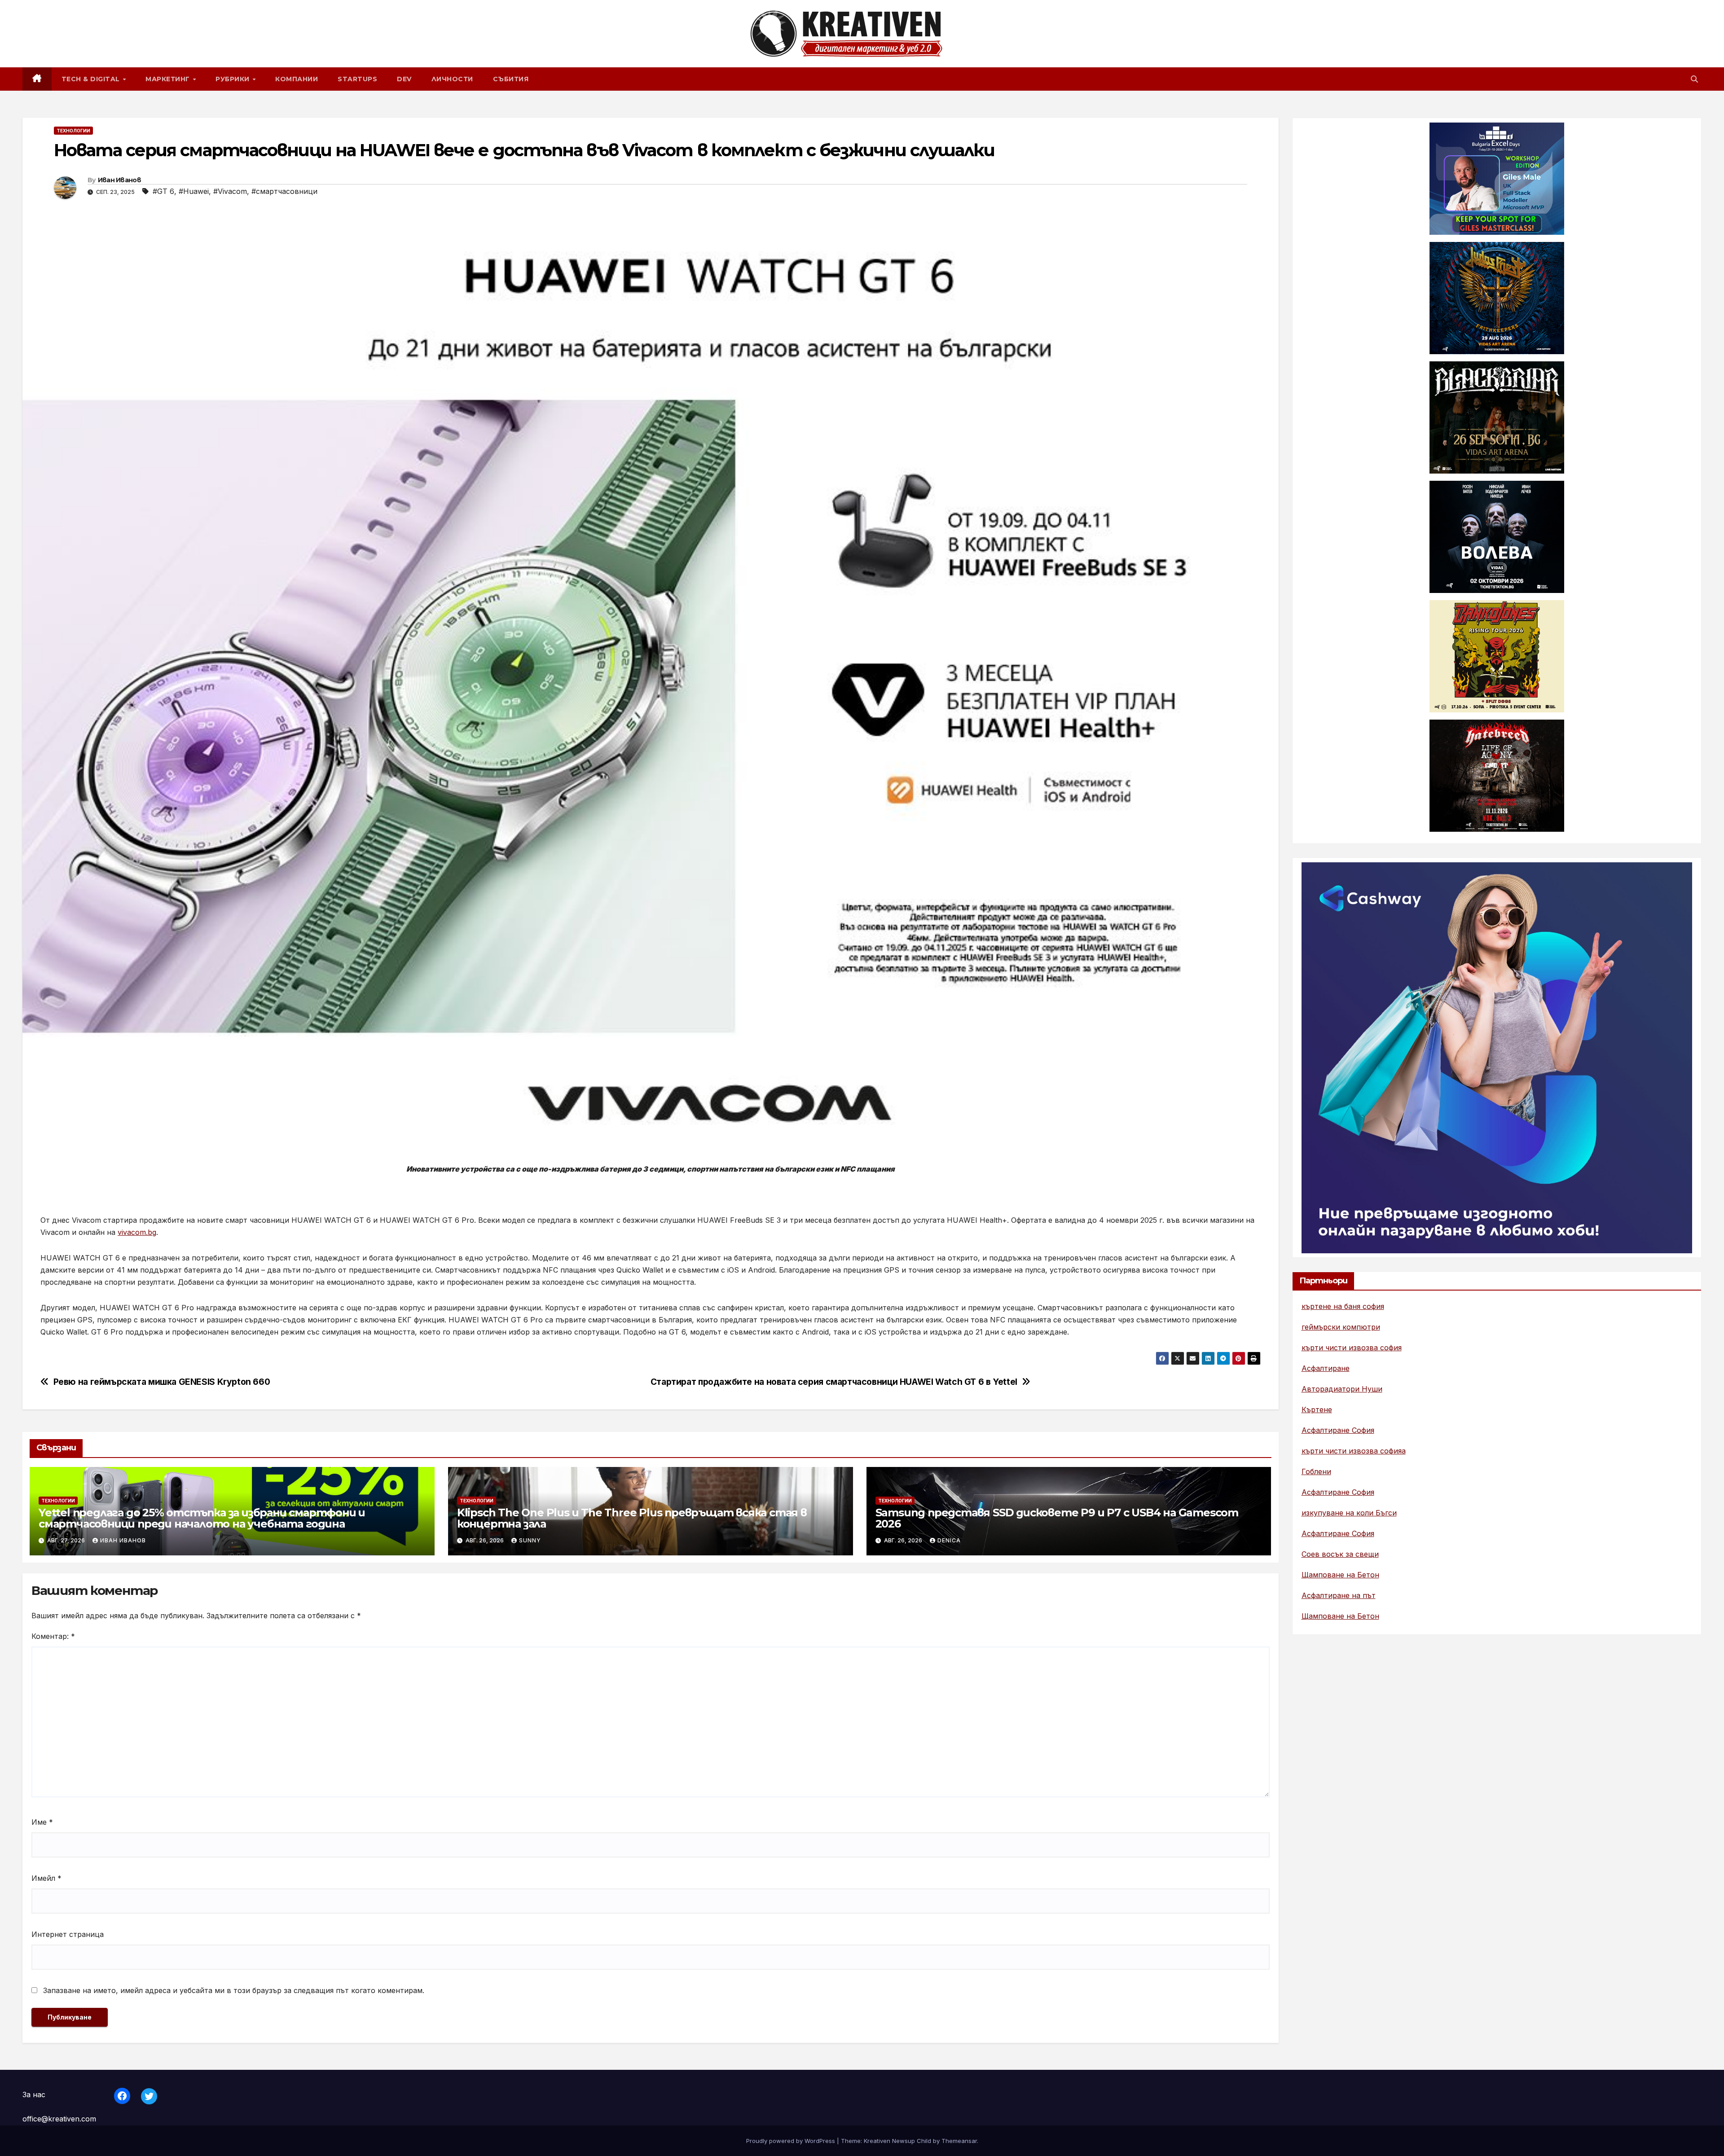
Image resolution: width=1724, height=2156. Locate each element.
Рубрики (233, 79)
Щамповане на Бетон (1340, 1575)
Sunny (530, 1540)
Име (42, 1822)
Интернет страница (68, 1934)
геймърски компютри (1341, 1327)
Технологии (73, 131)
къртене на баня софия (1343, 1307)
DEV (404, 79)
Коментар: (53, 1636)
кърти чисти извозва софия (1352, 1348)
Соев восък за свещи (1340, 1554)
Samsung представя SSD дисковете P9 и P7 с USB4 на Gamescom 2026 (1057, 1518)
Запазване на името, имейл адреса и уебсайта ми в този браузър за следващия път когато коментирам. (234, 1990)
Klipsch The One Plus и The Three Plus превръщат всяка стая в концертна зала (632, 1518)
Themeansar (959, 2141)
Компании (297, 79)
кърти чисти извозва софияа (1354, 1451)
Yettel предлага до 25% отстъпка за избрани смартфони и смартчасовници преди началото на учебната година (202, 1518)
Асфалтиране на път (1339, 1596)
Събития (511, 79)
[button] (1694, 79)
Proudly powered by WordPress (792, 2141)
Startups (357, 79)
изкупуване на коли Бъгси (1349, 1513)
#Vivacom (230, 191)
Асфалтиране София (1338, 1431)
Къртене (1317, 1410)
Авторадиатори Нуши (1342, 1389)
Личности (452, 79)
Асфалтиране (1326, 1369)
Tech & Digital (92, 79)
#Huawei (194, 191)
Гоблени (1316, 1472)
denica (949, 1540)
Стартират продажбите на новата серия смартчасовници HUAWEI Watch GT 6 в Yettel (834, 1382)
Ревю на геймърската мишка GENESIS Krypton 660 (162, 1382)
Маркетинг (169, 79)
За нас (34, 2095)
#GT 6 (163, 191)
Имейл (46, 1878)
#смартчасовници (284, 191)
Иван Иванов (119, 180)
